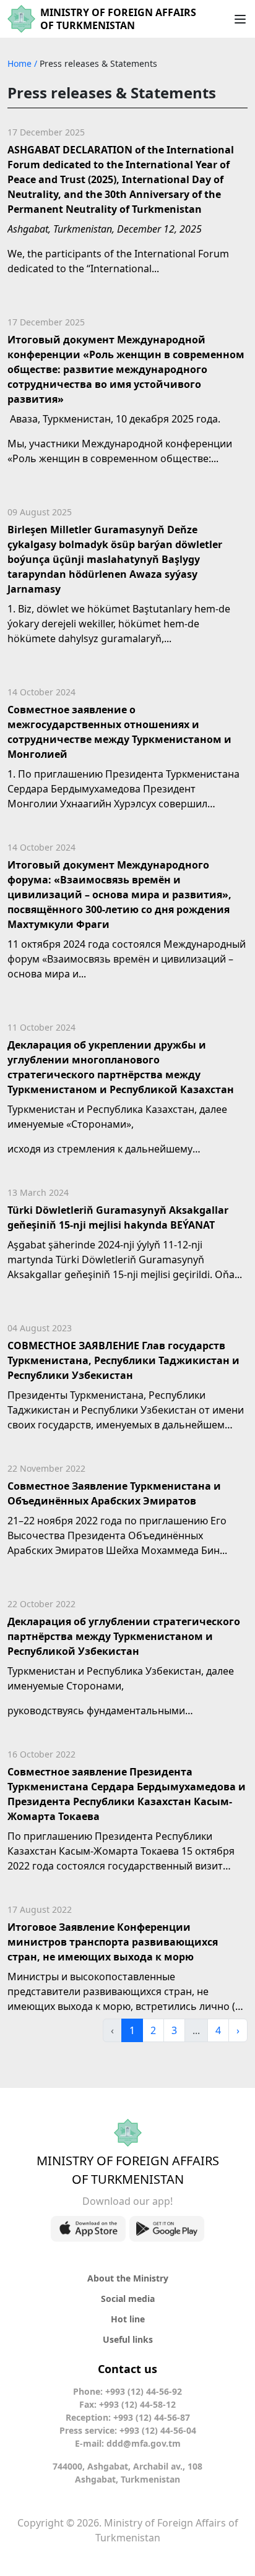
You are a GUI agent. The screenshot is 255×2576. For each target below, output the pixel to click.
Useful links (128, 2339)
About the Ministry (128, 2278)
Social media (128, 2299)
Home (21, 63)
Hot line (128, 2319)
